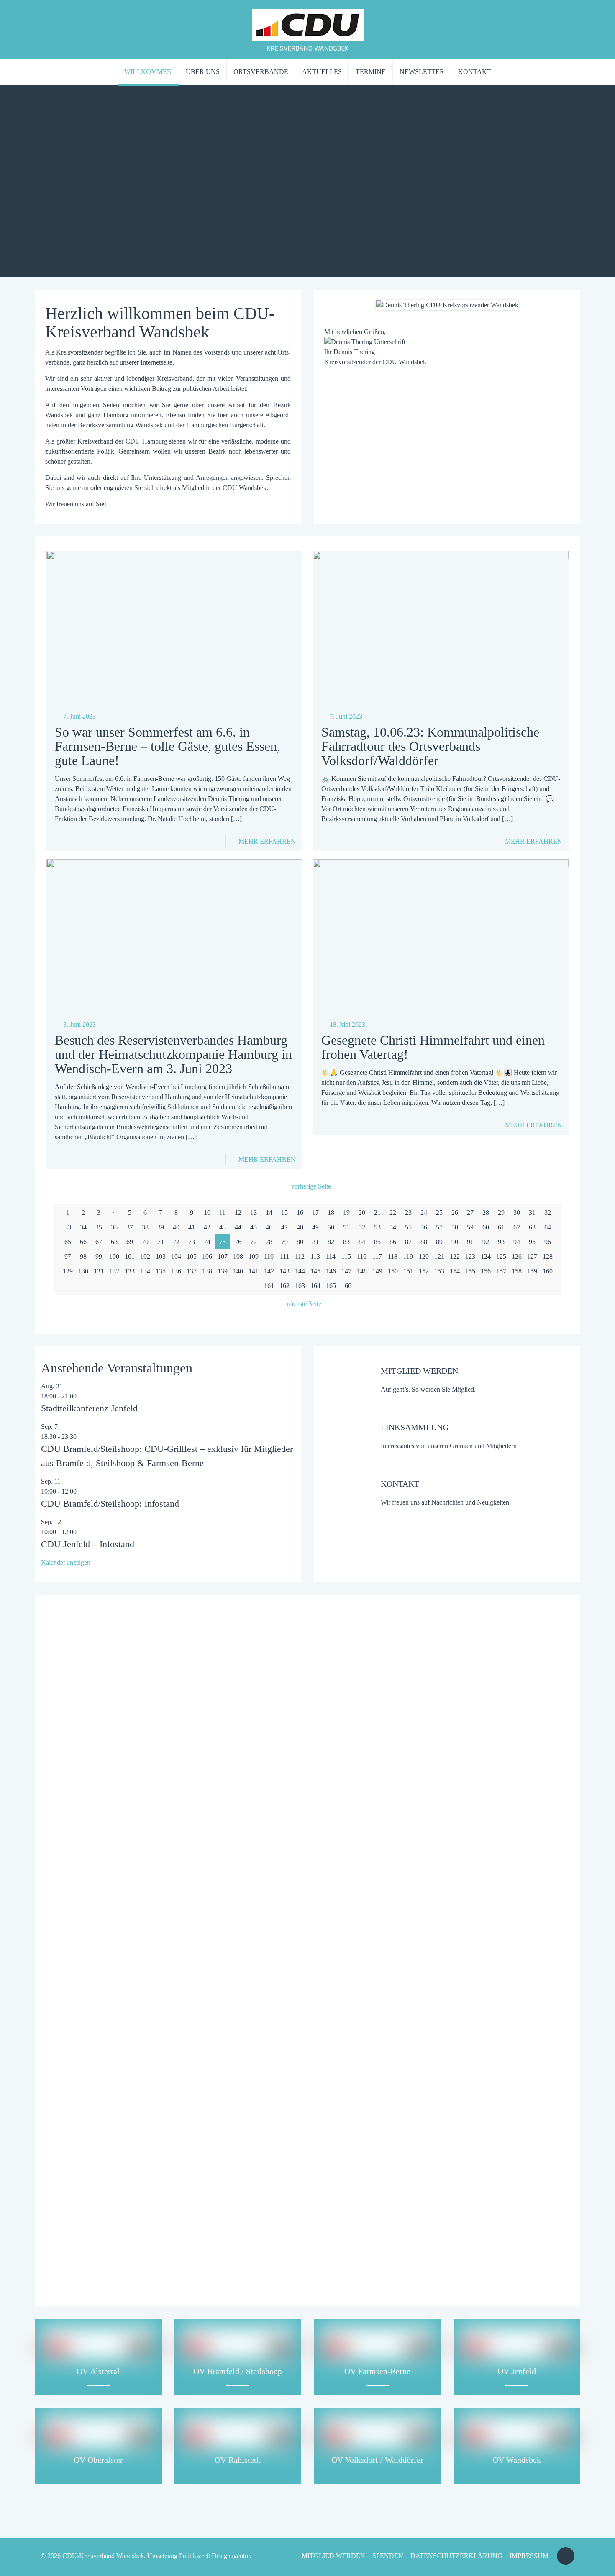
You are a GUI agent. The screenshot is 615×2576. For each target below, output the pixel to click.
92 (486, 1242)
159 (532, 1271)
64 (548, 1227)
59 (470, 1227)
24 (424, 1213)
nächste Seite (304, 1304)
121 (439, 1256)
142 (269, 1271)
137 (192, 1271)
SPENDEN (388, 2556)
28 (486, 1213)
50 (331, 1227)
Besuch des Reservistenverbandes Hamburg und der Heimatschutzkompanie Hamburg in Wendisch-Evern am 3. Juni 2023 (173, 1054)
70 (145, 1242)
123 (470, 1256)
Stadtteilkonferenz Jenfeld (89, 1408)
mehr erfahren (267, 841)
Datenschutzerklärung (263, 2211)
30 (517, 1213)
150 (393, 1271)
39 (161, 1227)
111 (284, 1256)
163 (300, 1286)
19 (346, 1213)
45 (254, 1227)
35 (99, 1227)
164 (315, 1286)
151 (408, 1271)
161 (269, 1286)
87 (408, 1242)
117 (377, 1256)
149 (377, 1271)
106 (207, 1256)
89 (439, 1242)
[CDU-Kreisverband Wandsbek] (308, 29)
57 (439, 1227)
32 (548, 1213)
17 (315, 1213)
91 (470, 1242)
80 (300, 1242)
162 (284, 1286)
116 (362, 1256)
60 (486, 1227)
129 (68, 1271)
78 (269, 1242)
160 (548, 1271)
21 (377, 1213)
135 (161, 1271)
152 (424, 1271)
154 (455, 1271)
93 (501, 1242)
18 (331, 1213)
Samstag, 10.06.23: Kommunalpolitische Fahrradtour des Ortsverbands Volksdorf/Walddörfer (430, 746)
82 (331, 1242)
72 (176, 1242)
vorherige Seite (311, 1186)
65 (68, 1242)
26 (455, 1213)
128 (548, 1256)
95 (532, 1242)
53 (377, 1227)
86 (393, 1242)
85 (377, 1242)
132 (114, 1271)
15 (284, 1213)
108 (238, 1256)
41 (192, 1227)
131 (99, 1271)
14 (269, 1213)
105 (192, 1256)
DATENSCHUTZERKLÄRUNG (456, 2556)
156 (486, 1271)
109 (254, 1256)
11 (222, 1213)
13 (254, 1213)
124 (486, 1256)
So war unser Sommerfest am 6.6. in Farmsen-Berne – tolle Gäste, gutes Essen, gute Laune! (168, 746)
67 (99, 1242)
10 (207, 1213)
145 (315, 1271)
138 (207, 1271)
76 (238, 1242)
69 (130, 1242)
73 (192, 1242)
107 (223, 1256)
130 (83, 1271)
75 (223, 1242)
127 (532, 1256)
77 (254, 1242)
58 (455, 1227)
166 (346, 1286)
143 (284, 1271)
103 (161, 1256)
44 (238, 1227)
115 (346, 1256)
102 (145, 1256)
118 (393, 1256)
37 (130, 1227)
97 (68, 1256)
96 (548, 1242)
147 (346, 1271)
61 (501, 1227)
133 (130, 1271)
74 (207, 1242)
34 (83, 1227)
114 (331, 1256)
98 (83, 1256)
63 (532, 1227)
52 (362, 1227)
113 (315, 1256)
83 (346, 1242)
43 (223, 1227)
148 (362, 1271)
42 (207, 1227)
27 (470, 1213)
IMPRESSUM (529, 2556)
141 (254, 1271)
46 (269, 1227)
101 (130, 1256)
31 (532, 1213)
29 (501, 1213)
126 (517, 1256)
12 (238, 1213)
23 (408, 1213)
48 (300, 1227)
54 (393, 1227)
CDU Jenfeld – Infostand (88, 1544)
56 (424, 1227)
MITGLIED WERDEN (333, 2556)
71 (161, 1242)
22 (393, 1213)
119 (408, 1256)
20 (362, 1213)
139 (223, 1271)
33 (68, 1227)
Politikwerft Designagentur (214, 2556)
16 (300, 1213)
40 (176, 1227)
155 (470, 1271)
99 (99, 1256)
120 (424, 1256)
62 (517, 1227)
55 (408, 1227)
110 (269, 1256)
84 (362, 1242)
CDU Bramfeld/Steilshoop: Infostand (110, 1504)
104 (176, 1256)
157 (501, 1271)
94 (517, 1242)
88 (424, 1242)
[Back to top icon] (566, 2556)
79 (284, 1242)
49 (315, 1227)
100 (114, 1256)
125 (501, 1256)
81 (315, 1242)
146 (331, 1271)
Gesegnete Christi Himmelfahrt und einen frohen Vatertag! (433, 1047)
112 (300, 1256)
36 (114, 1227)
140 (238, 1271)
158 (517, 1271)
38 (145, 1227)
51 (346, 1227)
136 (176, 1271)
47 (284, 1227)
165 (331, 1286)
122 (455, 1256)
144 (300, 1271)
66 (83, 1242)
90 (455, 1242)
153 (439, 1271)
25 (439, 1213)
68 (114, 1242)
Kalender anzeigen (66, 1562)
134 (145, 1271)
